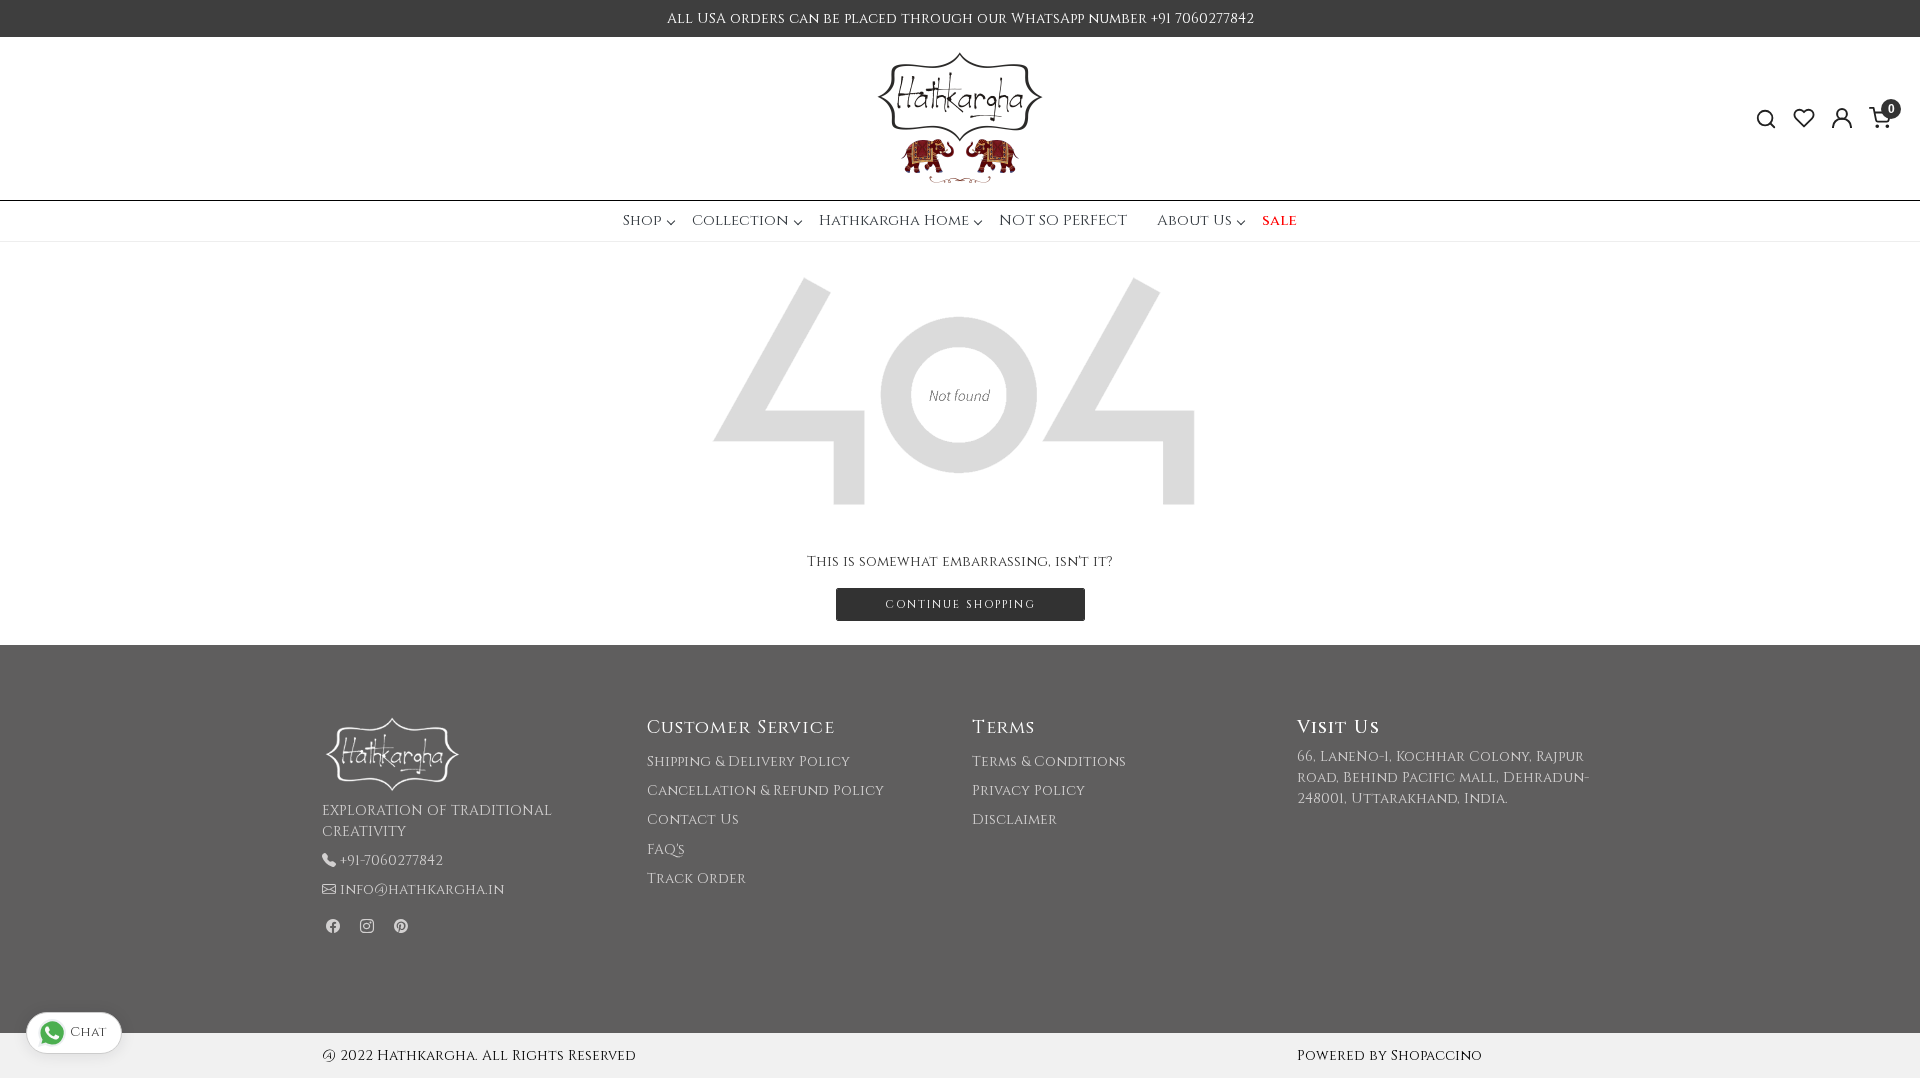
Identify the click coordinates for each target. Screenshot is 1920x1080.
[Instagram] (367, 926)
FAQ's (666, 849)
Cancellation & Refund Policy (765, 790)
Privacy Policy (1028, 790)
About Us (1194, 220)
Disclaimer (1014, 819)
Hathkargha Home (894, 220)
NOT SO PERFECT (1063, 220)
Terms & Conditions (1049, 761)
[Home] (960, 118)
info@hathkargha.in (422, 889)
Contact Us (693, 819)
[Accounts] (1842, 118)
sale (1279, 220)
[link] (1766, 118)
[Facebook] (333, 926)
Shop (642, 220)
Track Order (696, 878)
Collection (740, 220)
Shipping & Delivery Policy (748, 761)
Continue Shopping (960, 604)
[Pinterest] (401, 926)
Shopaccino (1436, 1055)
